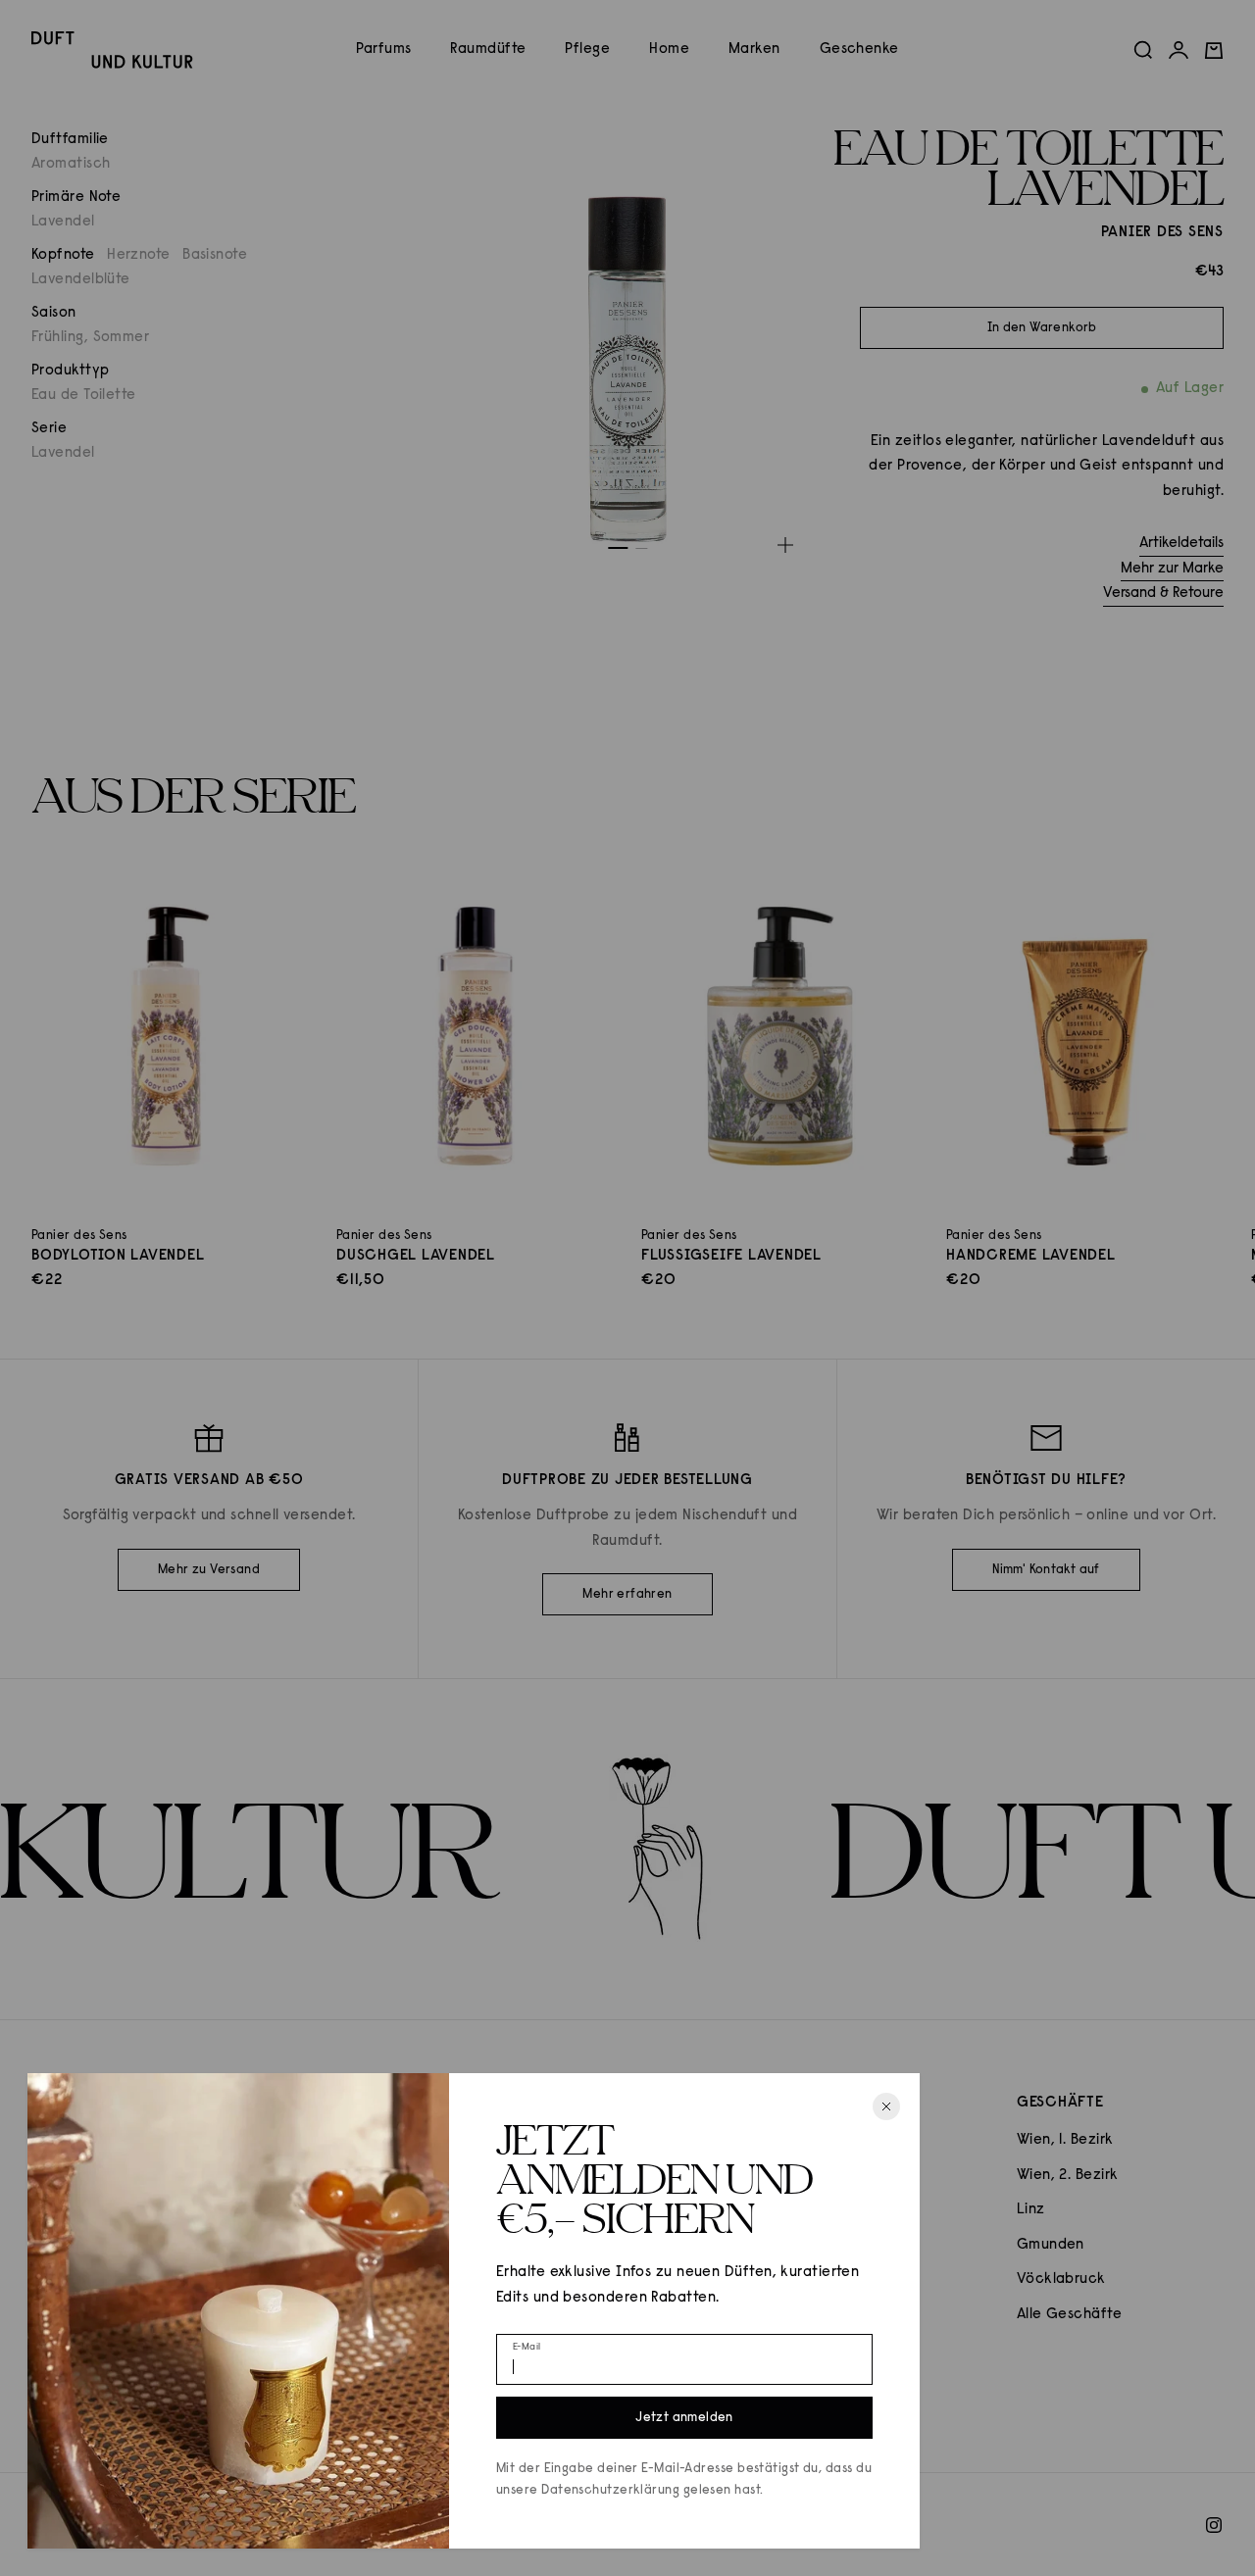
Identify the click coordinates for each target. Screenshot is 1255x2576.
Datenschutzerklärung (610, 2490)
